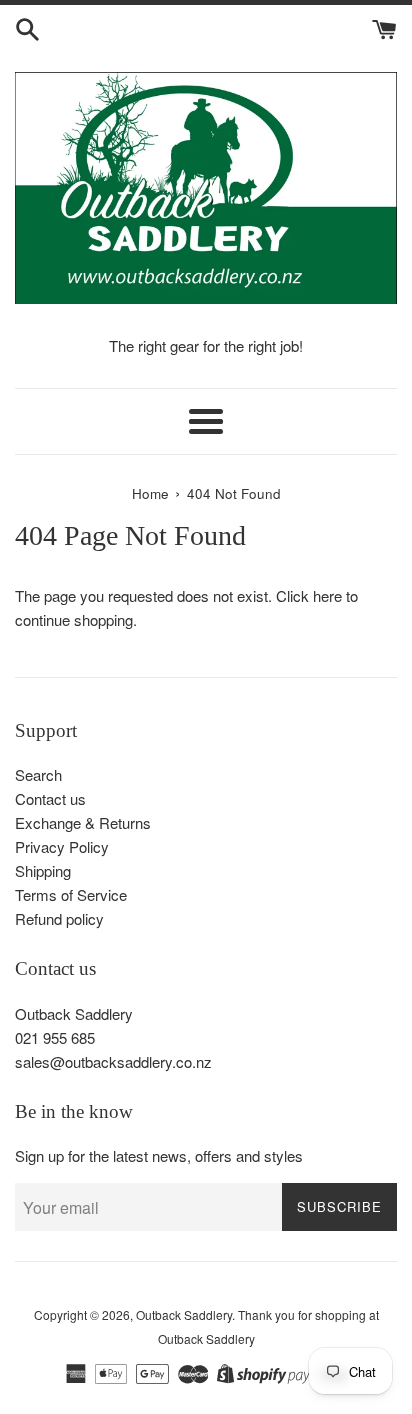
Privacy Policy (62, 846)
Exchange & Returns (83, 822)
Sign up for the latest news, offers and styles (159, 1155)
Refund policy (59, 918)
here (327, 595)
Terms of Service (71, 894)
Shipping (43, 870)
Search (38, 774)
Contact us (50, 798)
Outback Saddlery (184, 1314)
